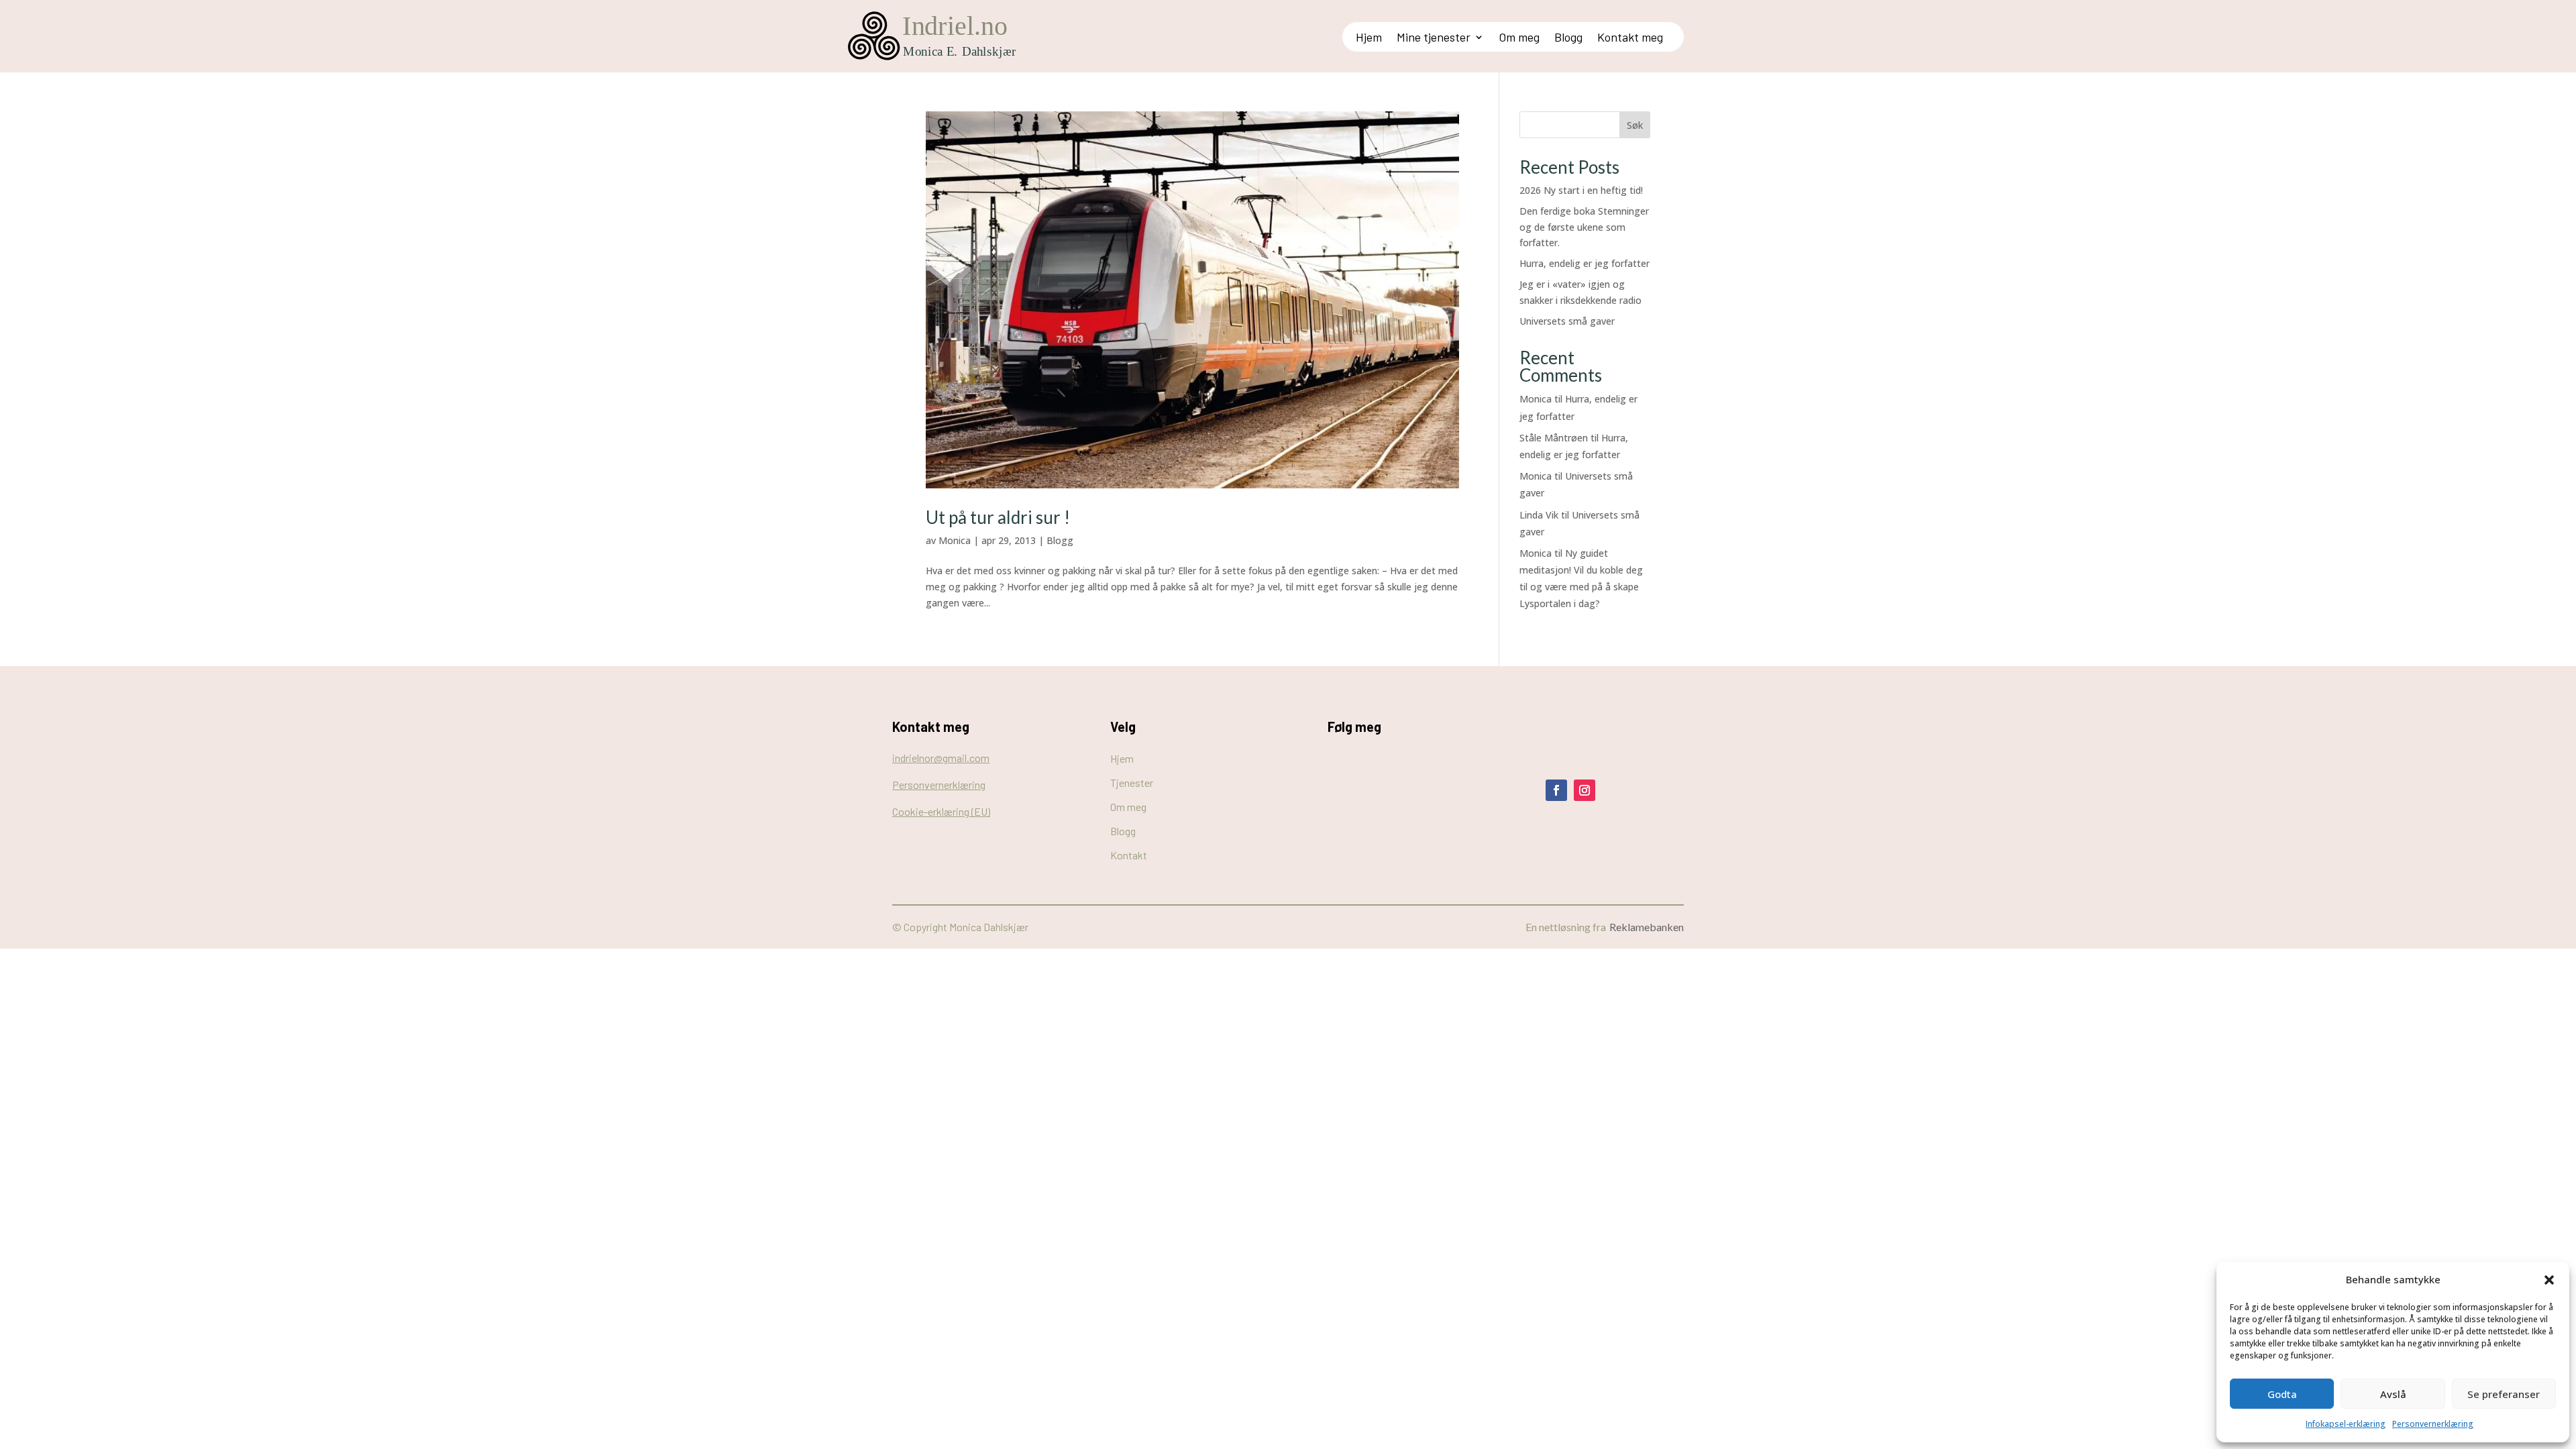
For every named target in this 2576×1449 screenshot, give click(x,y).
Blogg (1568, 38)
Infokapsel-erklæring (2346, 1424)
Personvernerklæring (2433, 1424)
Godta (2282, 1394)
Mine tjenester (1434, 38)
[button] (2549, 1280)
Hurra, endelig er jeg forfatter (1585, 263)
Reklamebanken (1647, 927)
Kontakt (1129, 855)
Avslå (2393, 1394)
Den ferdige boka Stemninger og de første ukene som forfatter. (1584, 227)
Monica (955, 540)
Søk (1635, 125)
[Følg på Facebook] (1556, 790)
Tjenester (1132, 783)
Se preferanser (2504, 1394)
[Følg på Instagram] (1585, 790)
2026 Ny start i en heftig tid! (1581, 190)
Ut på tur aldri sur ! (998, 517)
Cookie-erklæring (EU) (941, 811)
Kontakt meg (1630, 38)
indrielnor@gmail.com (941, 758)
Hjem (1369, 38)
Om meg (1519, 38)
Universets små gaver (1567, 321)
